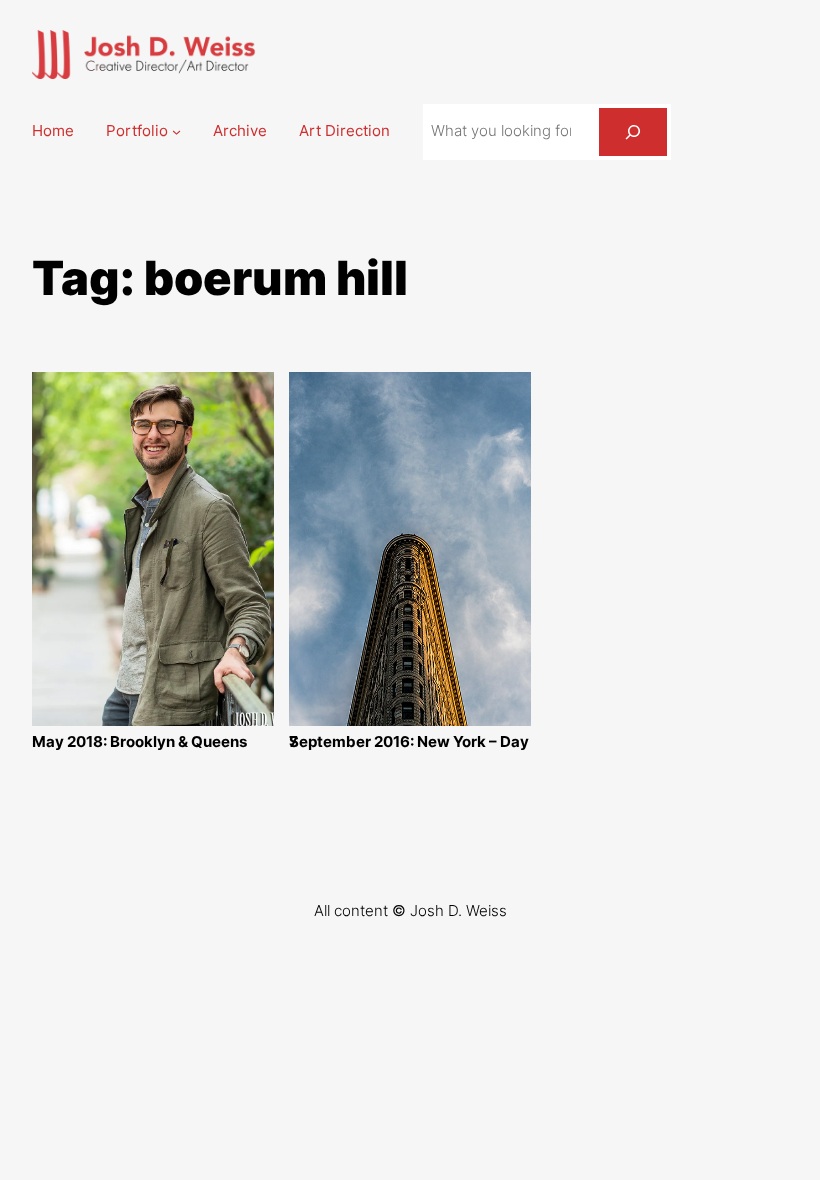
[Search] (633, 132)
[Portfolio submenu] (176, 131)
